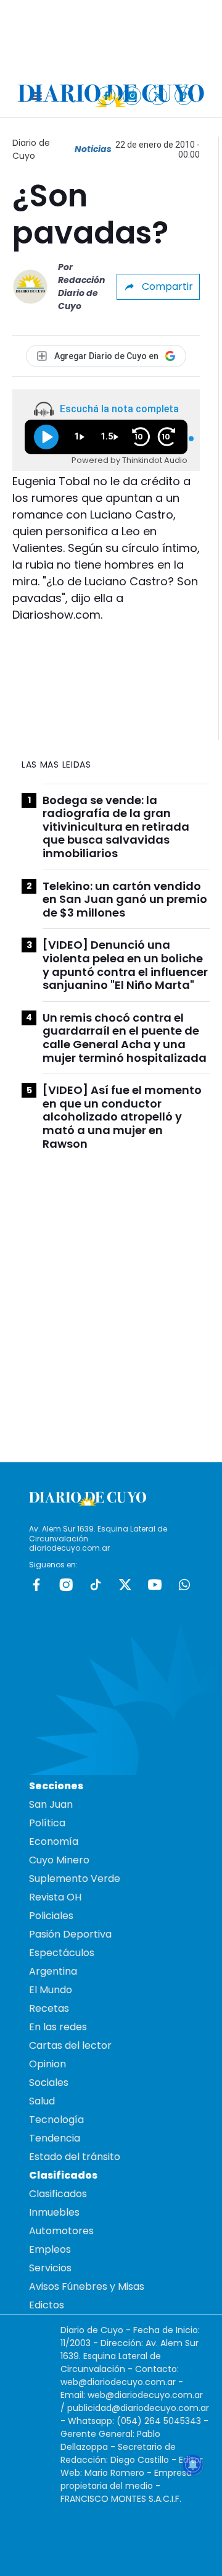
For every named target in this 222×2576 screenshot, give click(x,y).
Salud (42, 2101)
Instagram (66, 1585)
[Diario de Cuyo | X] (158, 95)
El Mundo (51, 1990)
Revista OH (55, 1897)
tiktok (96, 1585)
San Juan (51, 1804)
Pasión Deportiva (70, 1934)
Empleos (50, 2249)
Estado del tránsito (75, 2157)
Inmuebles (54, 2212)
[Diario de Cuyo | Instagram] (132, 95)
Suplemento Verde (75, 1879)
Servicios (50, 2268)
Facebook (36, 1585)
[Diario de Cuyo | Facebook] (106, 95)
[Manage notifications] (193, 2465)
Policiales (51, 1916)
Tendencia (55, 2138)
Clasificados (58, 2194)
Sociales (49, 2082)
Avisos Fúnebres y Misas (87, 2286)
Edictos (47, 2305)
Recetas (49, 2008)
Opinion (47, 2064)
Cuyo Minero (59, 1860)
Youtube (155, 1585)
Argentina (53, 1971)
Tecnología (56, 2120)
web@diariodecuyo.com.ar (118, 2382)
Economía (54, 1841)
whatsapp (184, 1585)
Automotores (61, 2231)
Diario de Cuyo (31, 149)
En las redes (58, 2027)
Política (47, 1823)
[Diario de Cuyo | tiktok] (184, 95)
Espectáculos (62, 1953)
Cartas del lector (70, 2045)
